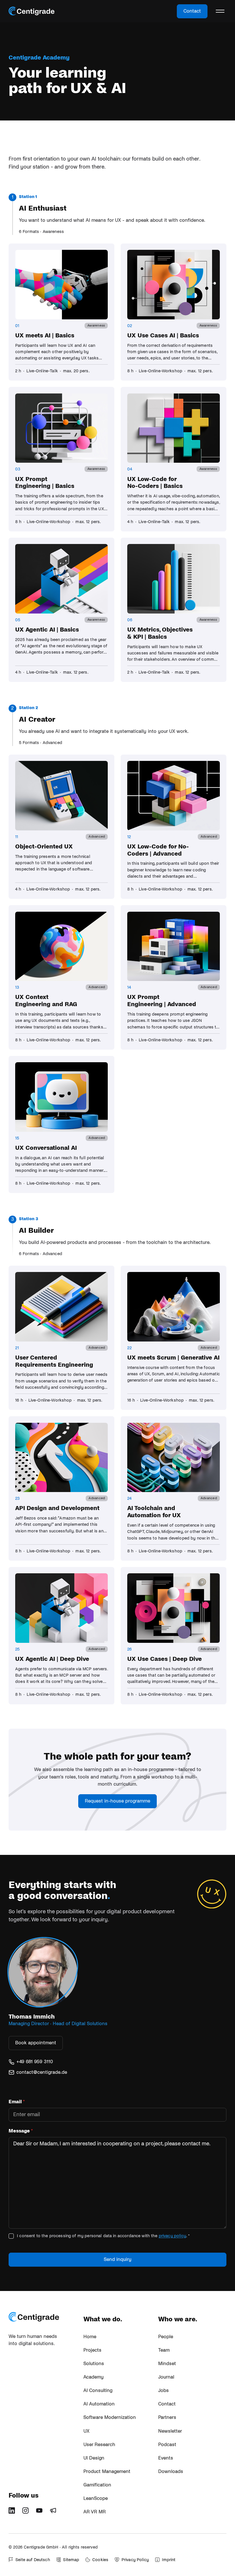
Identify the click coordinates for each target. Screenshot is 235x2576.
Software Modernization (110, 2417)
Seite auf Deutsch (33, 2560)
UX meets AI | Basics (45, 335)
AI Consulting (98, 2391)
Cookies (100, 2560)
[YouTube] (41, 2512)
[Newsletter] (55, 2512)
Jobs (163, 2391)
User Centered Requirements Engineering (54, 1361)
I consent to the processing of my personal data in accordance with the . (103, 2236)
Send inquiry (118, 2260)
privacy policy (172, 2236)
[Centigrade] (32, 11)
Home (90, 2337)
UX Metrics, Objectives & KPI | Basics (160, 633)
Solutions (94, 2364)
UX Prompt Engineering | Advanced (162, 1001)
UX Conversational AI (46, 1148)
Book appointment (36, 2043)
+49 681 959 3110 (35, 2062)
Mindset (167, 2364)
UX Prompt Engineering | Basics (45, 483)
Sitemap (71, 2560)
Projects (92, 2350)
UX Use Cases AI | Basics (163, 335)
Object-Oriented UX (44, 846)
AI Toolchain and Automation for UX (154, 1512)
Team (164, 2350)
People (166, 2337)
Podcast (167, 2445)
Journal (166, 2377)
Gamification (97, 2485)
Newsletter (170, 2431)
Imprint (169, 2560)
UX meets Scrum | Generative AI (173, 1358)
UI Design (94, 2458)
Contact (192, 11)
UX (86, 2431)
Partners (167, 2417)
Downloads (171, 2472)
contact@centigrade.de (42, 2072)
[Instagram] (28, 2512)
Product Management (107, 2472)
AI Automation (99, 2404)
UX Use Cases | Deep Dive (164, 1659)
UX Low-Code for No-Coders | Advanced (158, 850)
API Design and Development (57, 1508)
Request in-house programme (117, 1801)
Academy (94, 2377)
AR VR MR (95, 2512)
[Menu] (220, 11)
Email (17, 2102)
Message (21, 2131)
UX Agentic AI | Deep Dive (52, 1659)
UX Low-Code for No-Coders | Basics (155, 483)
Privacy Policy (135, 2560)
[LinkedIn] (14, 2512)
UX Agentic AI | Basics (47, 630)
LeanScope (96, 2498)
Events (166, 2458)
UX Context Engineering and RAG (46, 1001)
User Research (99, 2445)
